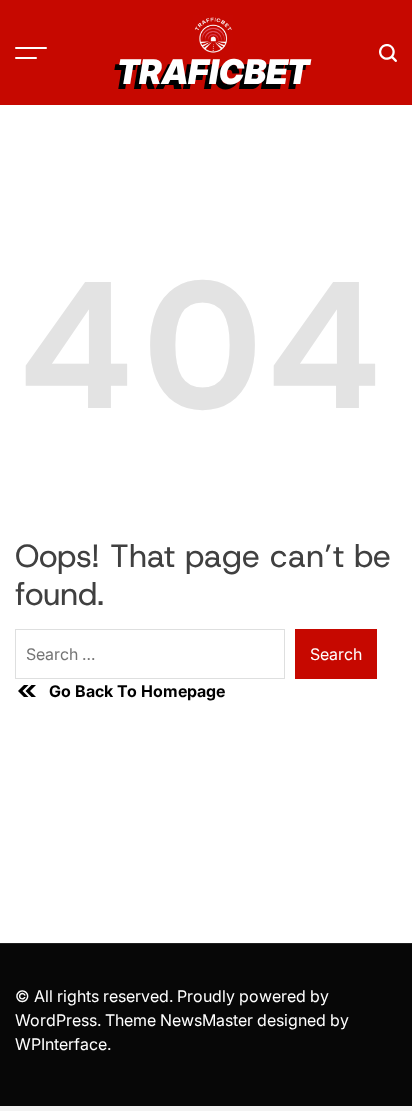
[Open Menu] (31, 53)
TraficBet (213, 72)
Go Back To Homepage (137, 691)
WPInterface (61, 1044)
